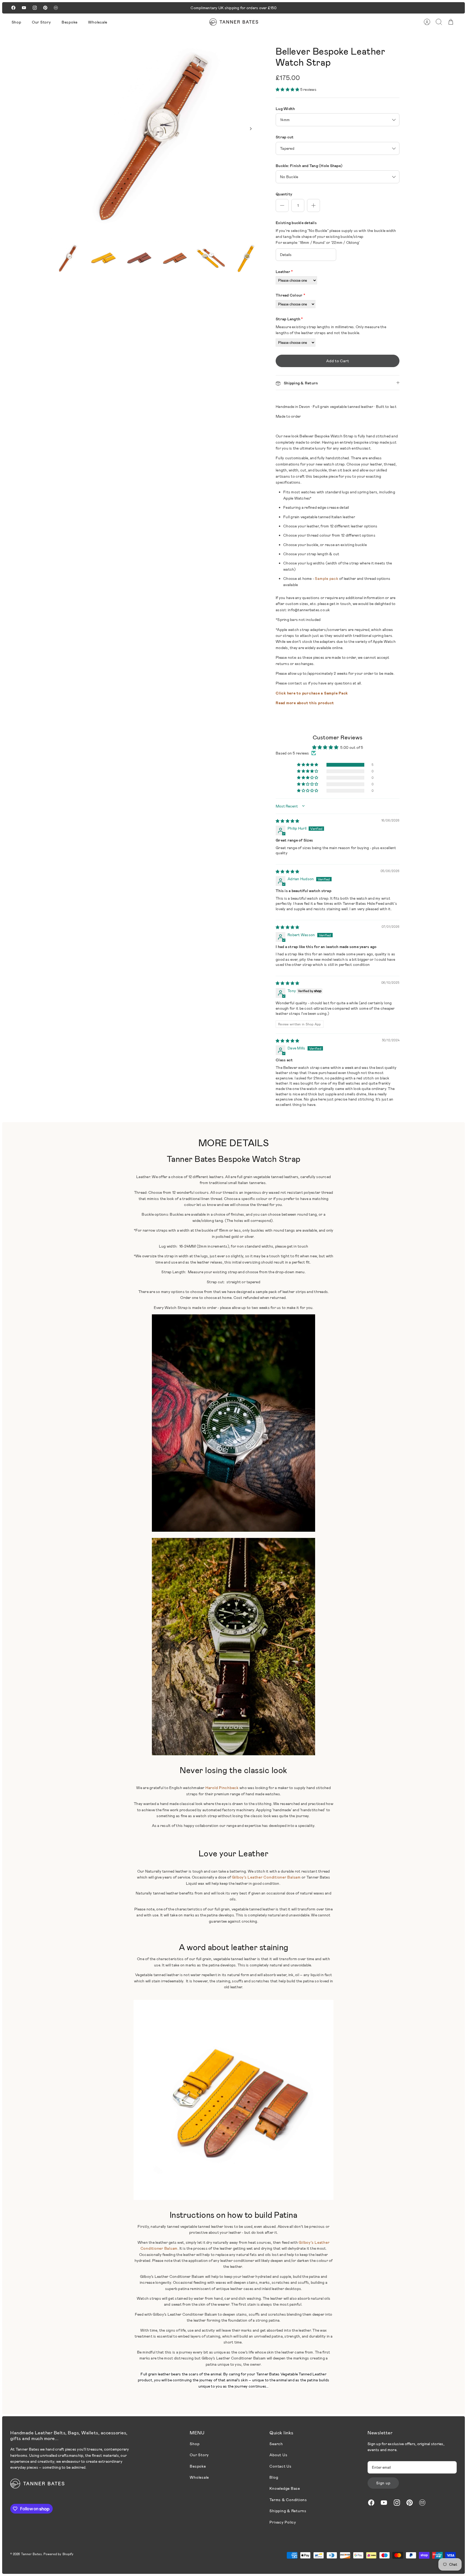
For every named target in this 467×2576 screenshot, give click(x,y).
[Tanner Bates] (234, 22)
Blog (274, 2477)
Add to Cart (338, 361)
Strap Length (289, 319)
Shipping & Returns (288, 2511)
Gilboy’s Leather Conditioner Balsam (266, 1877)
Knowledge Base (285, 2488)
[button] (288, 89)
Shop (16, 22)
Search (276, 2444)
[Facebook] (13, 8)
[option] (156, 135)
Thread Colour (290, 295)
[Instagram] (35, 8)
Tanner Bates (31, 2554)
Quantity (284, 194)
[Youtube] (24, 8)
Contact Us (281, 2466)
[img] (287, 821)
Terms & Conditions (288, 2500)
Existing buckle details (296, 223)
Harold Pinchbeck (222, 1788)
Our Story (41, 22)
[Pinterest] (45, 8)
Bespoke (70, 22)
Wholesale (98, 22)
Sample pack (326, 578)
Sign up (383, 2483)
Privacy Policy (283, 2522)
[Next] (251, 129)
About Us (278, 2455)
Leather (284, 272)
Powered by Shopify (59, 2554)
